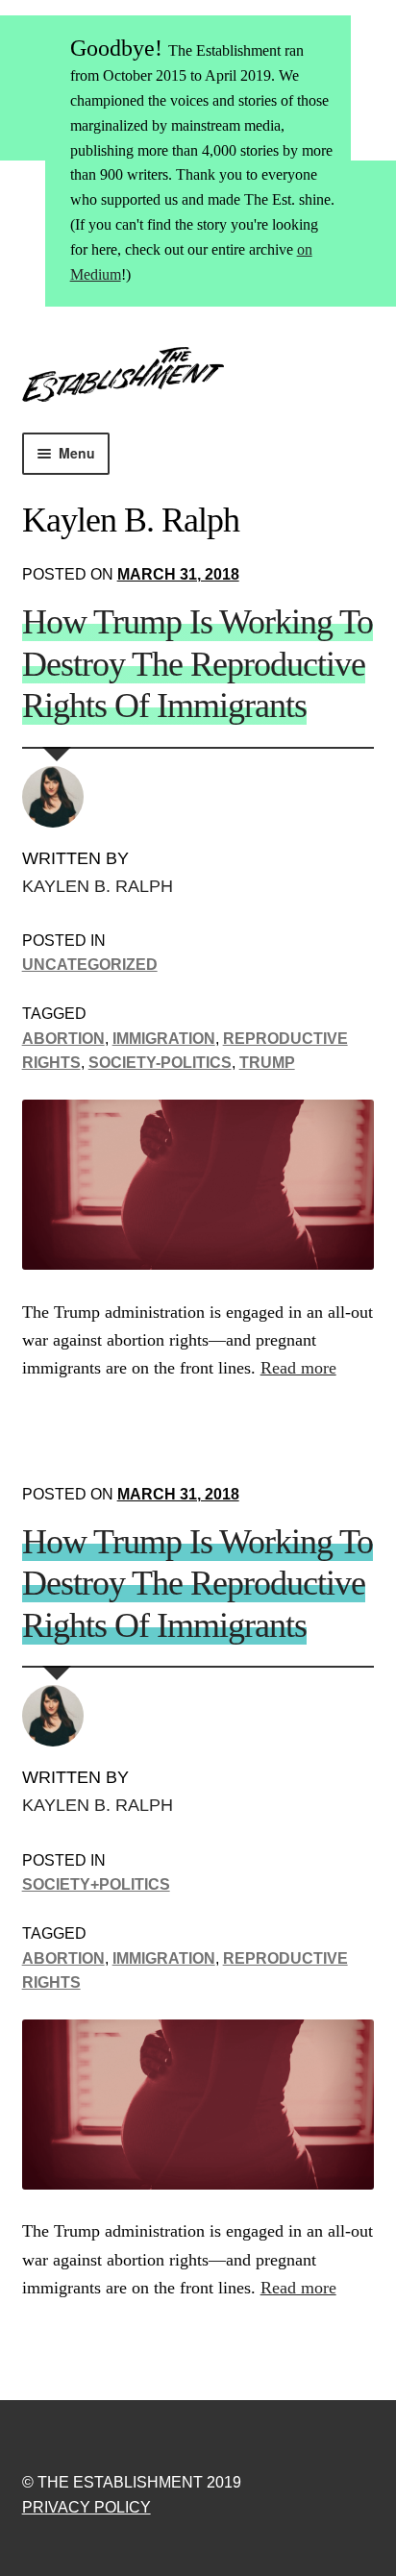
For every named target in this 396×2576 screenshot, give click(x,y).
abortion (63, 1039)
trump (267, 1063)
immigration (164, 1039)
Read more (298, 1368)
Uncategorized (90, 965)
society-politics (160, 1063)
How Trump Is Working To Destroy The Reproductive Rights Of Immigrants (198, 664)
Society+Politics (96, 1884)
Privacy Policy (87, 2507)
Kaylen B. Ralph (98, 886)
